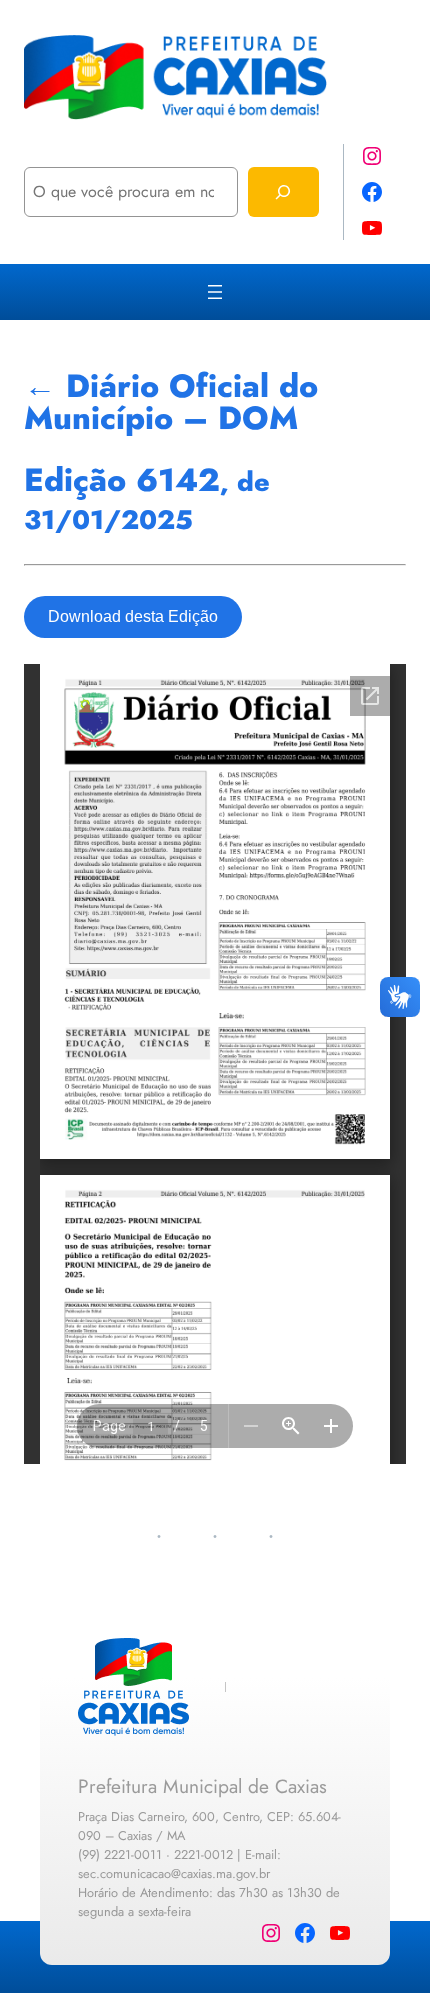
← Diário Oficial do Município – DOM (171, 402)
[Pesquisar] (283, 191)
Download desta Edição (133, 616)
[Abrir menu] (215, 292)
